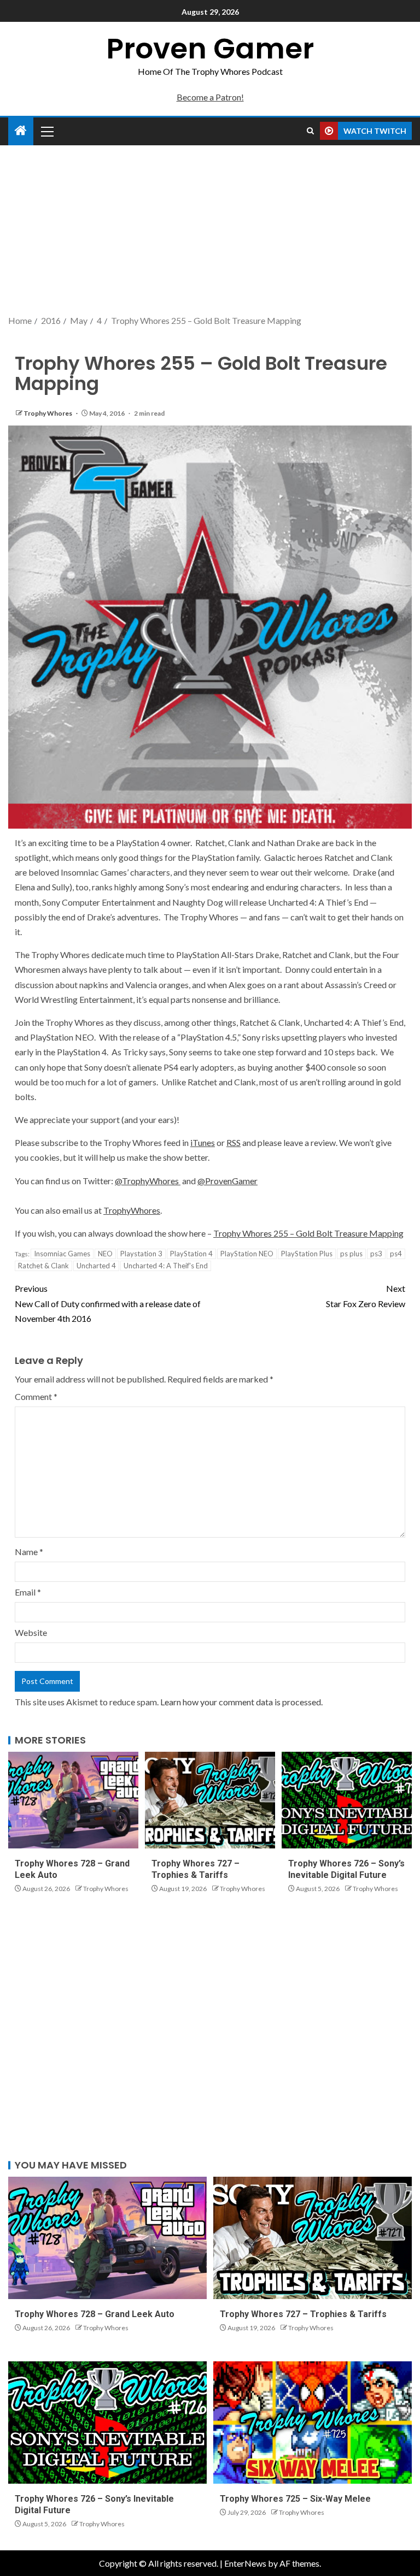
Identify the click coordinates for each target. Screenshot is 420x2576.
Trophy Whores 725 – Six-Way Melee (295, 2499)
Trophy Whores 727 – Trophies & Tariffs (303, 2314)
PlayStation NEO (247, 1254)
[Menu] (46, 131)
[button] (46, 131)
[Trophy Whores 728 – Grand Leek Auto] (73, 1800)
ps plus (351, 1254)
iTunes (203, 1142)
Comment (36, 1396)
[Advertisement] (210, 231)
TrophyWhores (132, 1210)
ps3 (376, 1254)
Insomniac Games (62, 1254)
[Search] (310, 131)
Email (28, 1592)
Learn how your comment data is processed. (241, 1702)
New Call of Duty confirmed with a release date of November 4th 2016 (108, 1303)
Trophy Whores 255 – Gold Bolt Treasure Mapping (308, 1233)
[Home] (21, 131)
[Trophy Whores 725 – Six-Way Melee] (313, 2423)
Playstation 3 (141, 1254)
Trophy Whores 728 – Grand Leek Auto (95, 2314)
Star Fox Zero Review (366, 1296)
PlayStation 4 (191, 1254)
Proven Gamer (210, 48)
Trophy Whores (48, 413)
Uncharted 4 (96, 1266)
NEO (105, 1254)
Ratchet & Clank (43, 1266)
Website (31, 1632)
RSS (234, 1142)
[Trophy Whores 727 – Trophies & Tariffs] (210, 1800)
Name (29, 1552)
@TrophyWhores (148, 1181)
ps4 (396, 1254)
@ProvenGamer (227, 1181)
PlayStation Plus (307, 1254)
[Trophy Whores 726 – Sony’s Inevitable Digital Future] (347, 1800)
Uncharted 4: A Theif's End (166, 1266)
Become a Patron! (210, 97)
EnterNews (245, 2563)
